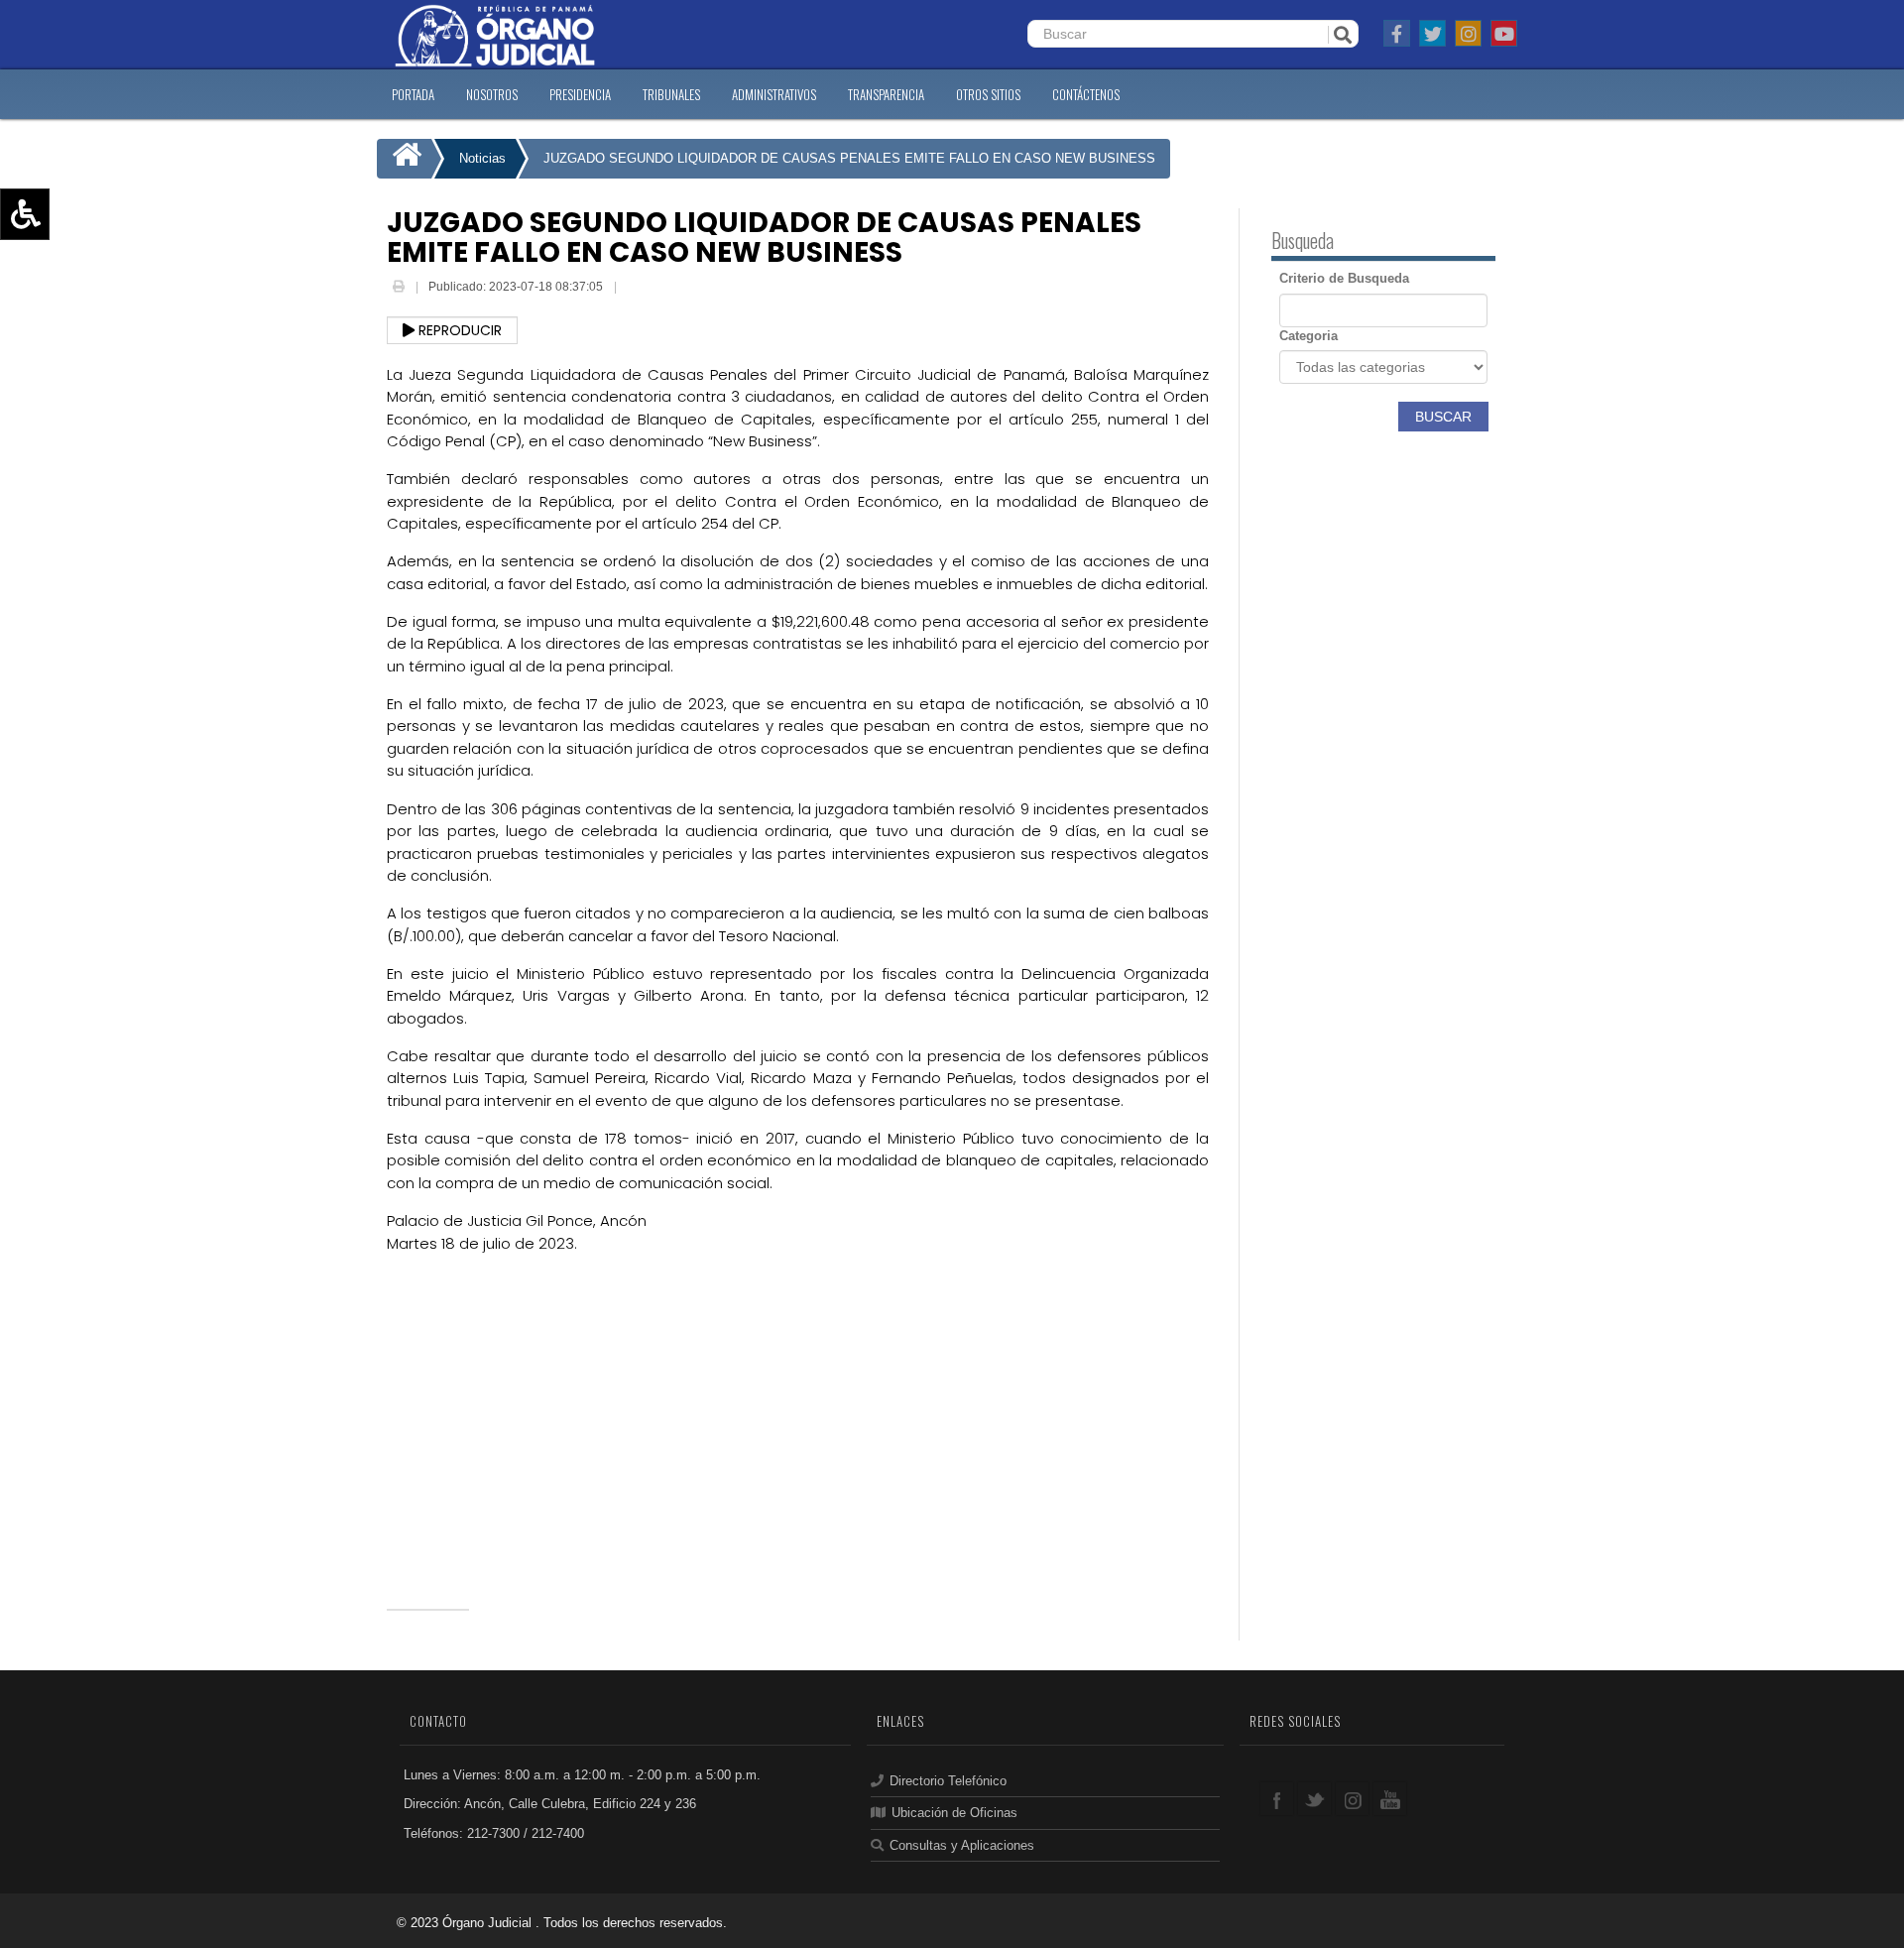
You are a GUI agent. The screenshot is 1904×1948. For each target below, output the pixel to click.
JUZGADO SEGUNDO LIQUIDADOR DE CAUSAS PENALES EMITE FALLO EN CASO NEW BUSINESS (849, 158)
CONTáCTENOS (1086, 94)
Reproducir (458, 330)
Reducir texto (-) (72, 272)
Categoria (1309, 336)
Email (635, 289)
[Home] (404, 159)
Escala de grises (72, 358)
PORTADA (413, 94)
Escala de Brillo (69, 329)
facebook (1277, 1799)
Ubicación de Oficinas (954, 1813)
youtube (1390, 1799)
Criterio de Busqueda (1344, 278)
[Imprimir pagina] (400, 287)
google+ (1352, 1799)
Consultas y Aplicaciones (962, 1845)
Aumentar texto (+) (80, 243)
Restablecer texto (76, 301)
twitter (1314, 1799)
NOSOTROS (492, 94)
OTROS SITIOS (988, 94)
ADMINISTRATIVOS (774, 94)
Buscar (1443, 417)
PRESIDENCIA (580, 94)
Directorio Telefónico (948, 1781)
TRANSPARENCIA (886, 94)
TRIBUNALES (671, 94)
